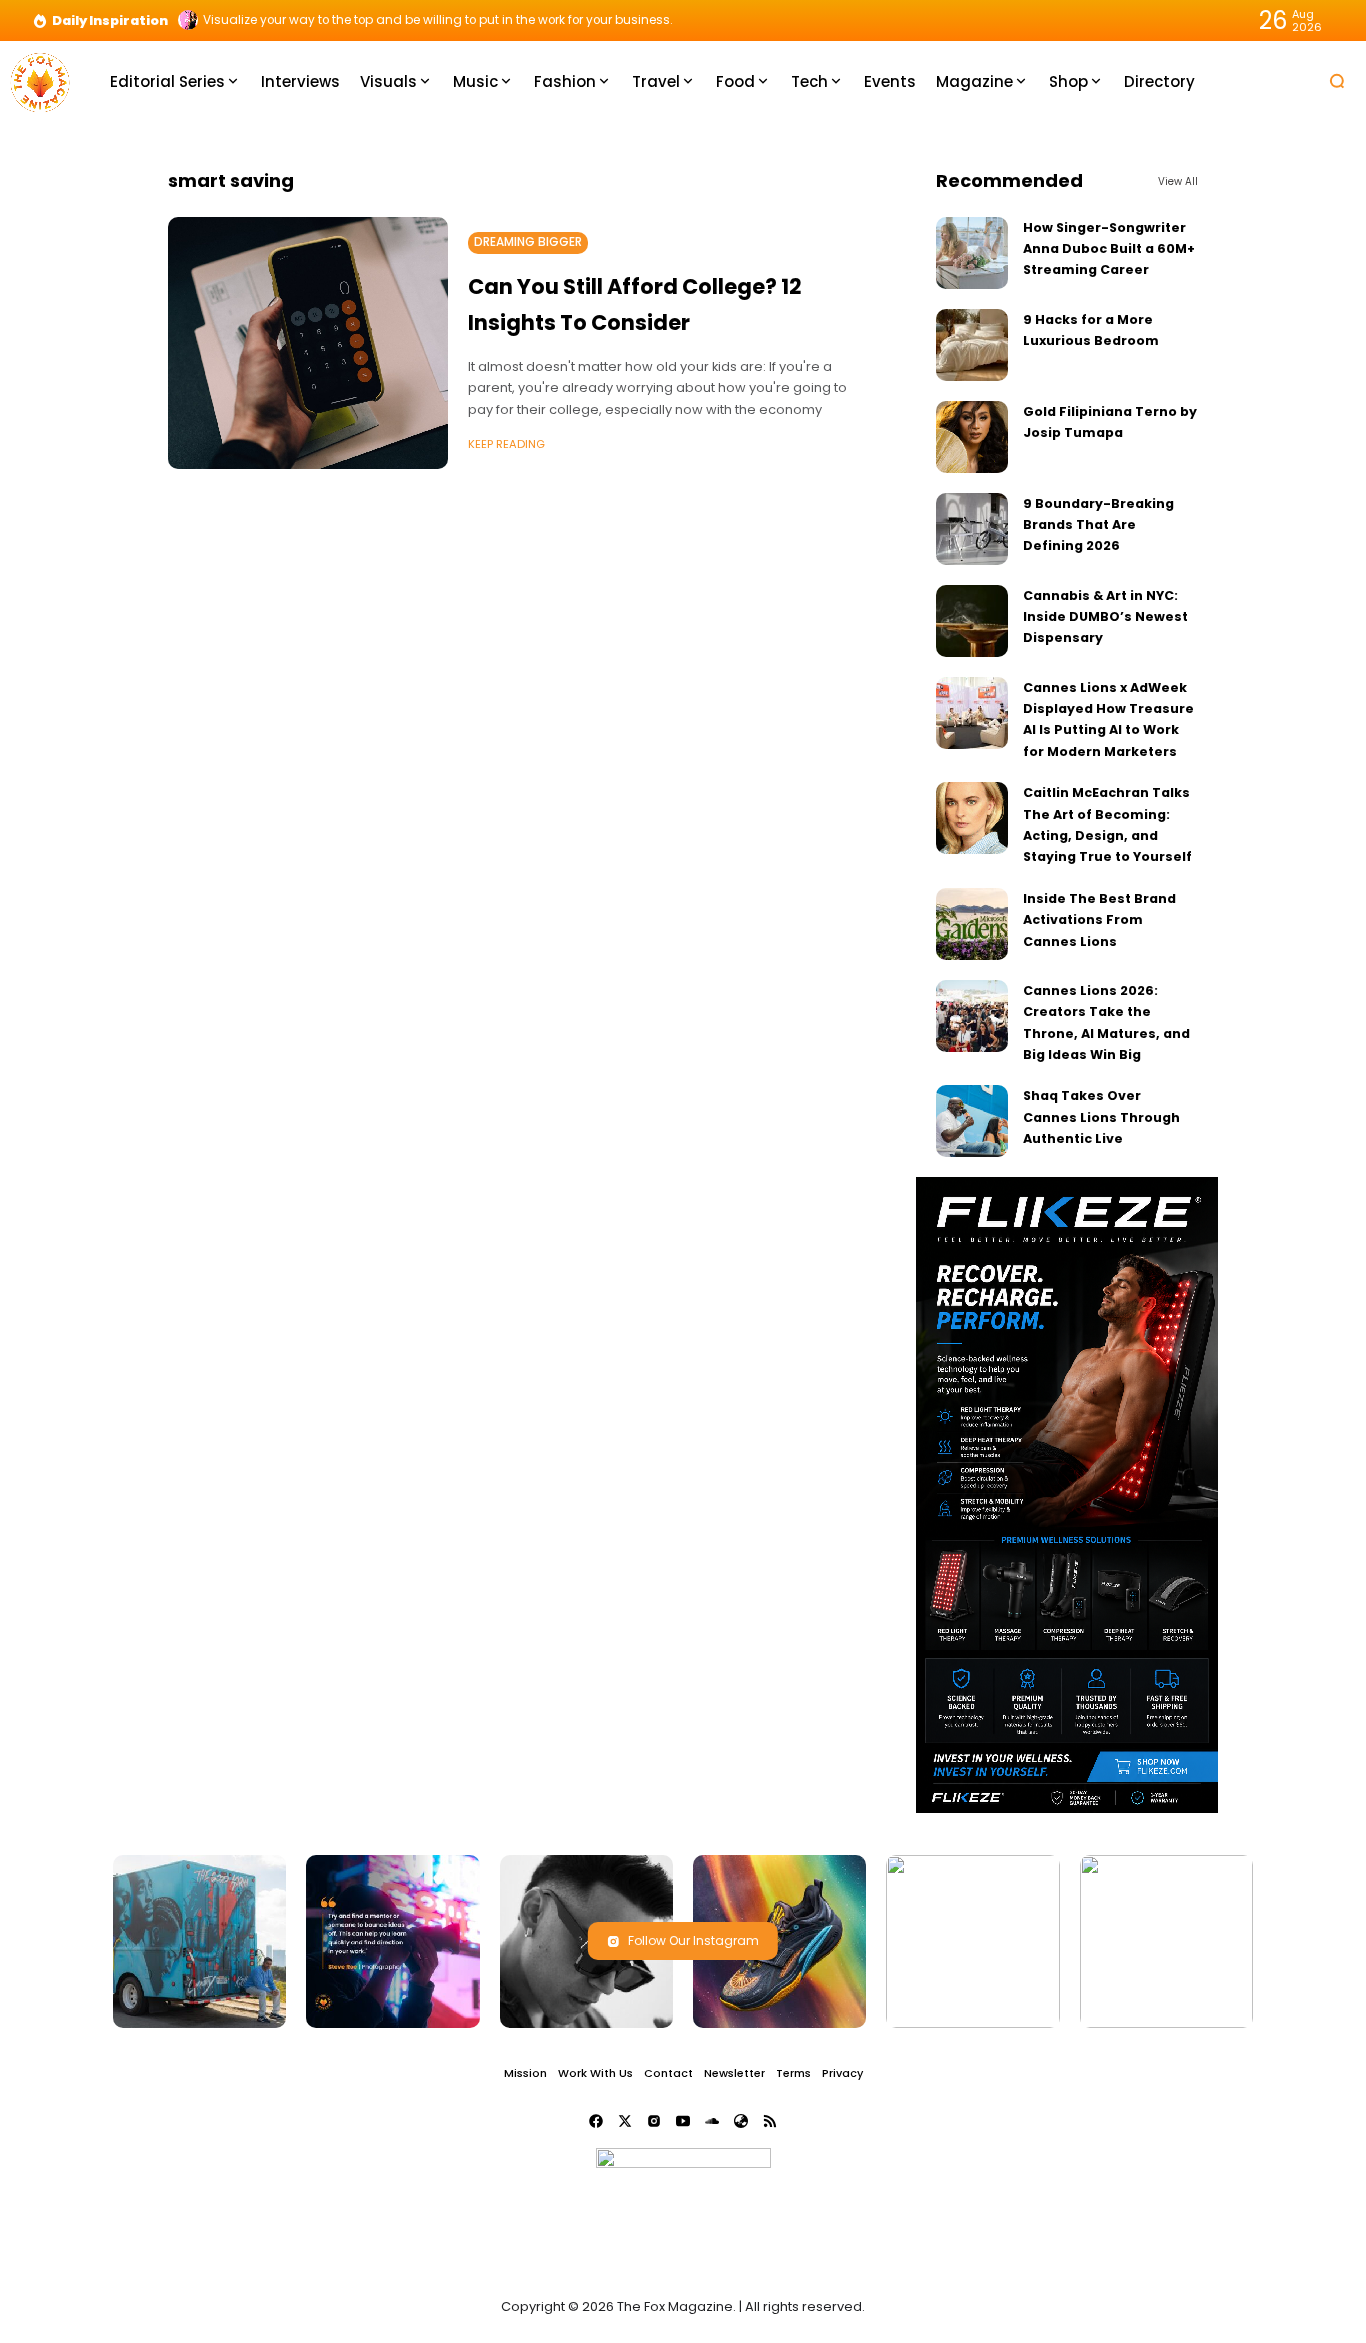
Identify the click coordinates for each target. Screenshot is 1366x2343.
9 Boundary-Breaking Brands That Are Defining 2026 (1098, 525)
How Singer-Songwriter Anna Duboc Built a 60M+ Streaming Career (1109, 249)
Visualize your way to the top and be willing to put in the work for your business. (438, 20)
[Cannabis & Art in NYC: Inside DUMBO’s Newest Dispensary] (972, 621)
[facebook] (596, 2121)
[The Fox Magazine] (40, 80)
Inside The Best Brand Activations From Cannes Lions (1099, 920)
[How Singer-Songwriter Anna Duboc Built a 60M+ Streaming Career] (972, 253)
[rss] (770, 2121)
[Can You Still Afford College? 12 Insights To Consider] (308, 343)
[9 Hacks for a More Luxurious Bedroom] (972, 345)
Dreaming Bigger (528, 242)
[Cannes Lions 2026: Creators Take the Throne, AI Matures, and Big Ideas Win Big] (972, 1016)
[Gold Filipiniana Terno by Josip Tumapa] (972, 437)
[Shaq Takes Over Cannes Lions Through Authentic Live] (972, 1121)
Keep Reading (506, 444)
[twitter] (625, 2121)
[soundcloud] (712, 2121)
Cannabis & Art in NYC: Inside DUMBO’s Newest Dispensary (1105, 617)
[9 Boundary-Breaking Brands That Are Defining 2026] (972, 529)
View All (1178, 181)
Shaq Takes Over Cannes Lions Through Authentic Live (1101, 1117)
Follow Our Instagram (693, 1940)
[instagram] (654, 2121)
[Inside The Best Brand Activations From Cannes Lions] (972, 924)
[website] (741, 2121)
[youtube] (683, 2121)
